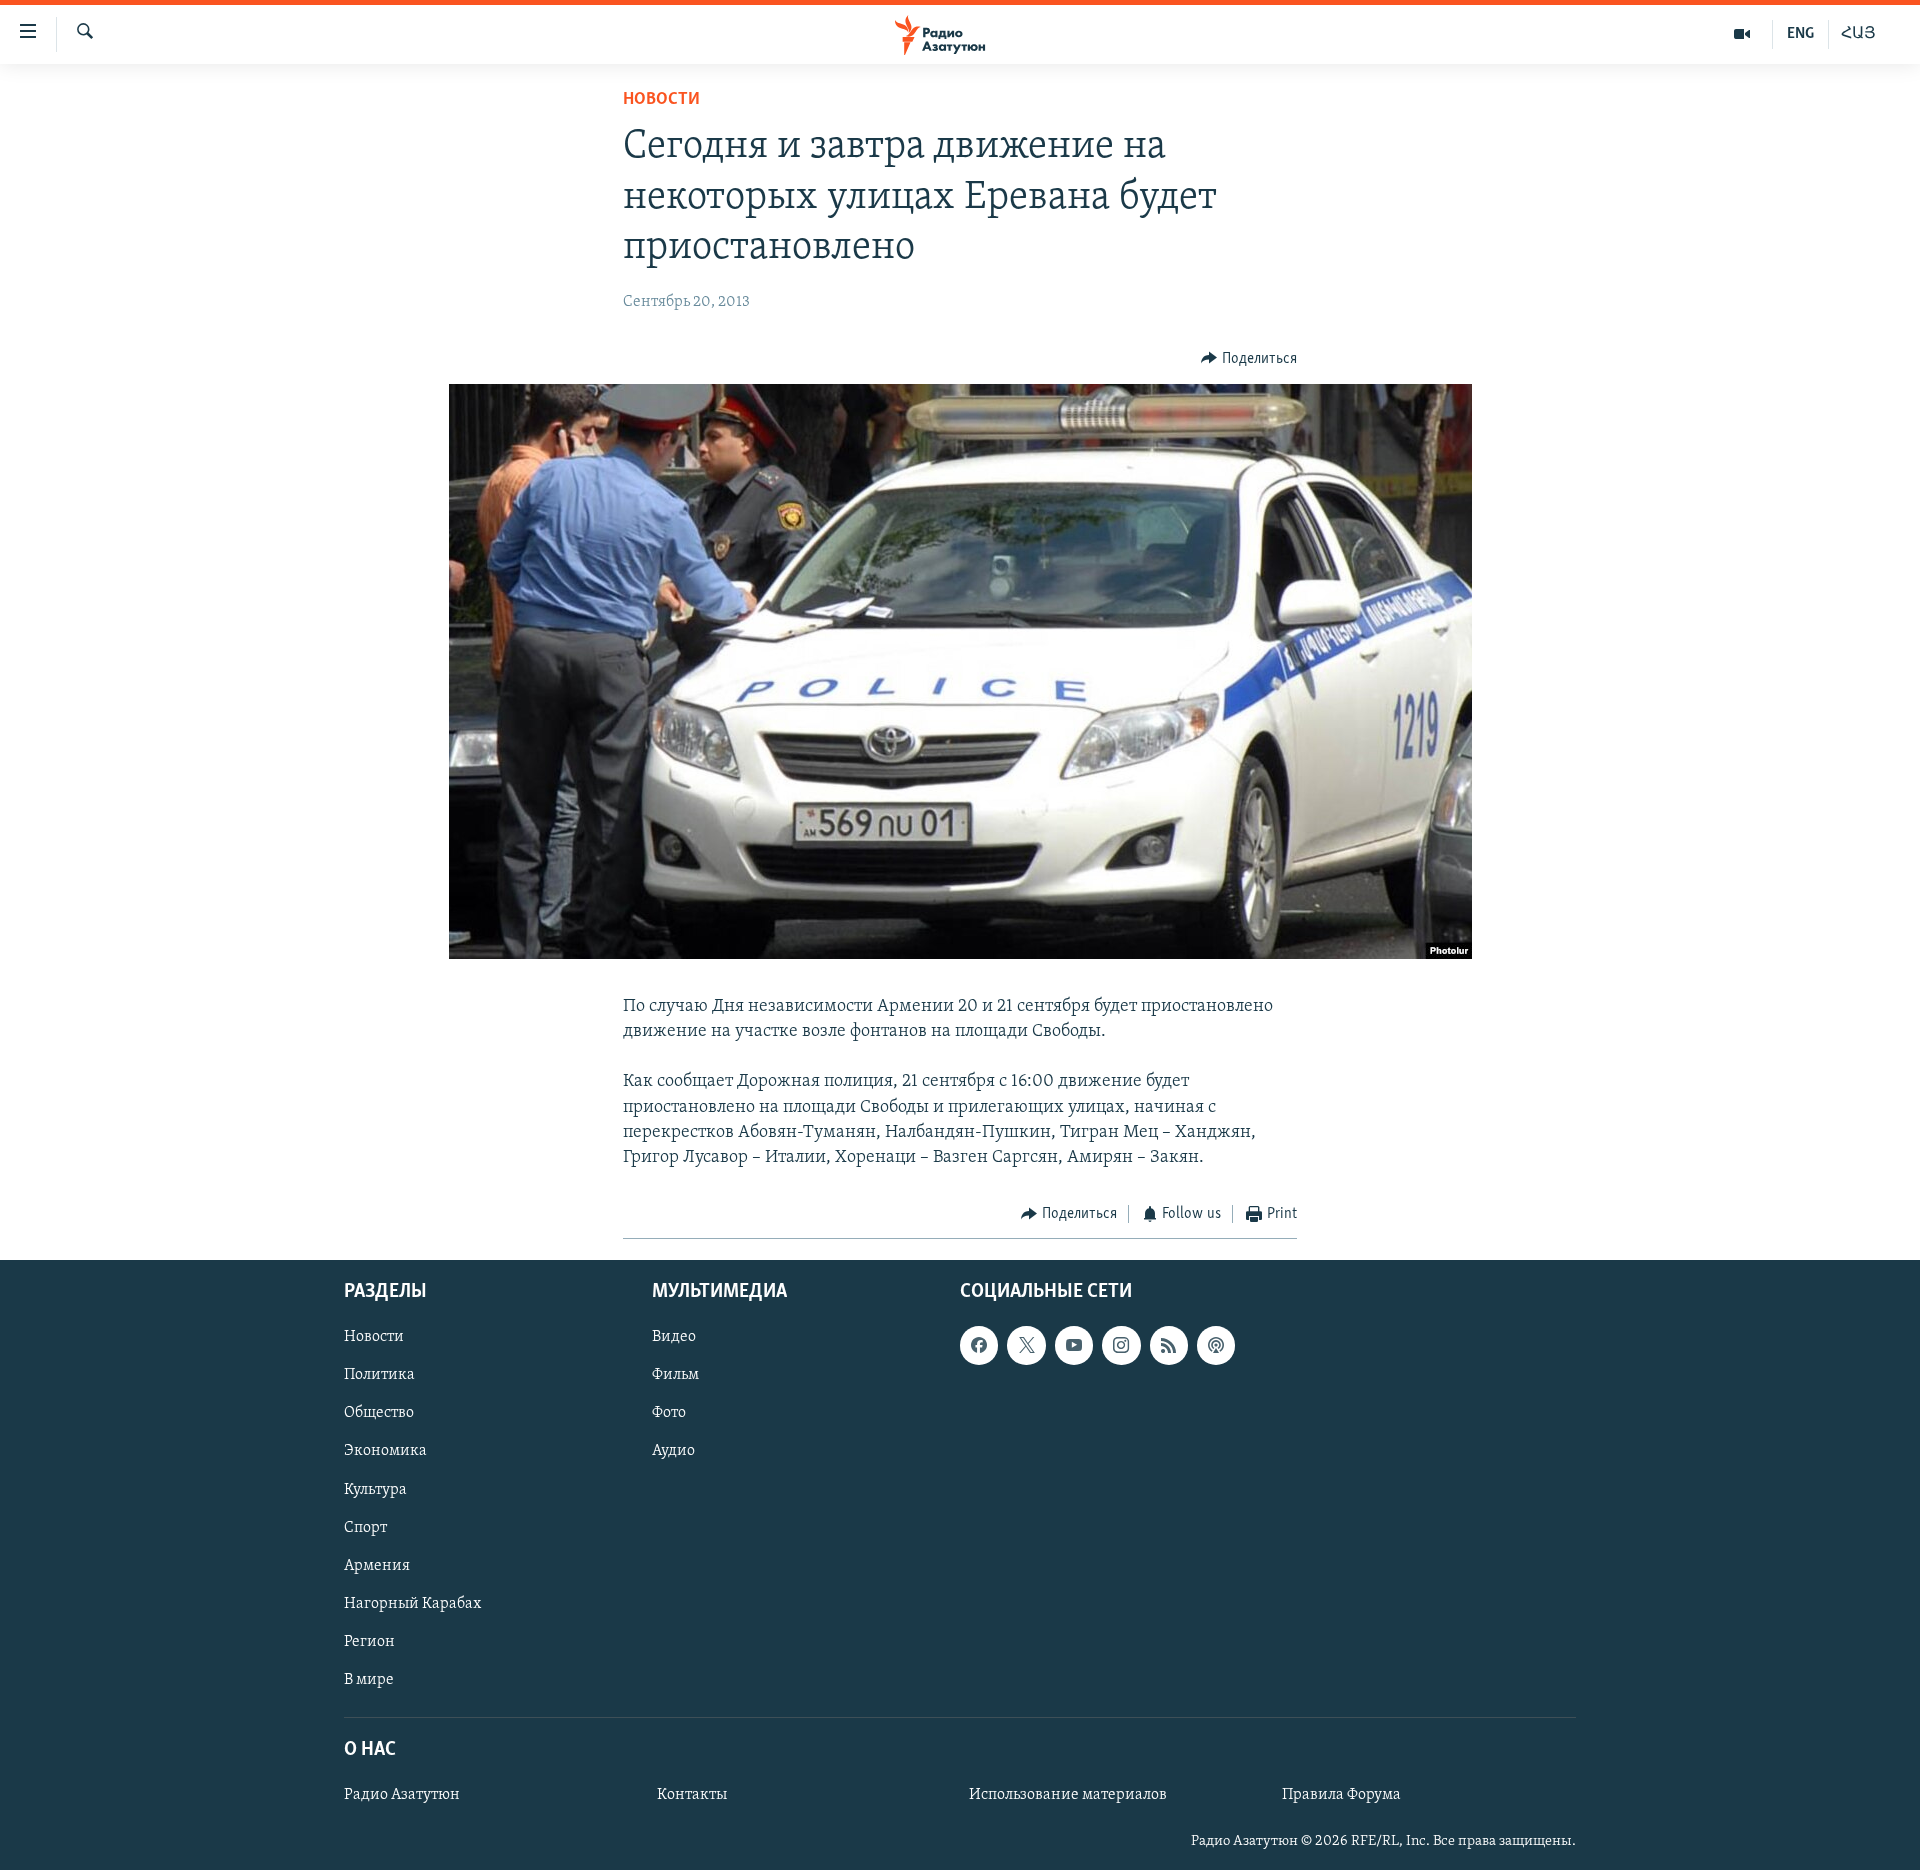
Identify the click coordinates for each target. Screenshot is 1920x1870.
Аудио (673, 1451)
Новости (661, 100)
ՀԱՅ (1858, 34)
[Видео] (1742, 34)
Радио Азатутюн (402, 1795)
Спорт (365, 1527)
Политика (379, 1375)
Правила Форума (1341, 1795)
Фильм (675, 1375)
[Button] (1249, 359)
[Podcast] (1216, 1345)
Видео (674, 1337)
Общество (379, 1413)
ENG (1800, 34)
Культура (375, 1489)
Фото (669, 1413)
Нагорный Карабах (412, 1603)
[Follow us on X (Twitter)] (1026, 1345)
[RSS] (1169, 1345)
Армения (377, 1565)
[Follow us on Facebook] (979, 1345)
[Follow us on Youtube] (1074, 1345)
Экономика (385, 1451)
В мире (369, 1680)
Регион (369, 1641)
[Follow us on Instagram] (1121, 1345)
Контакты (692, 1795)
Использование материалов (1068, 1795)
